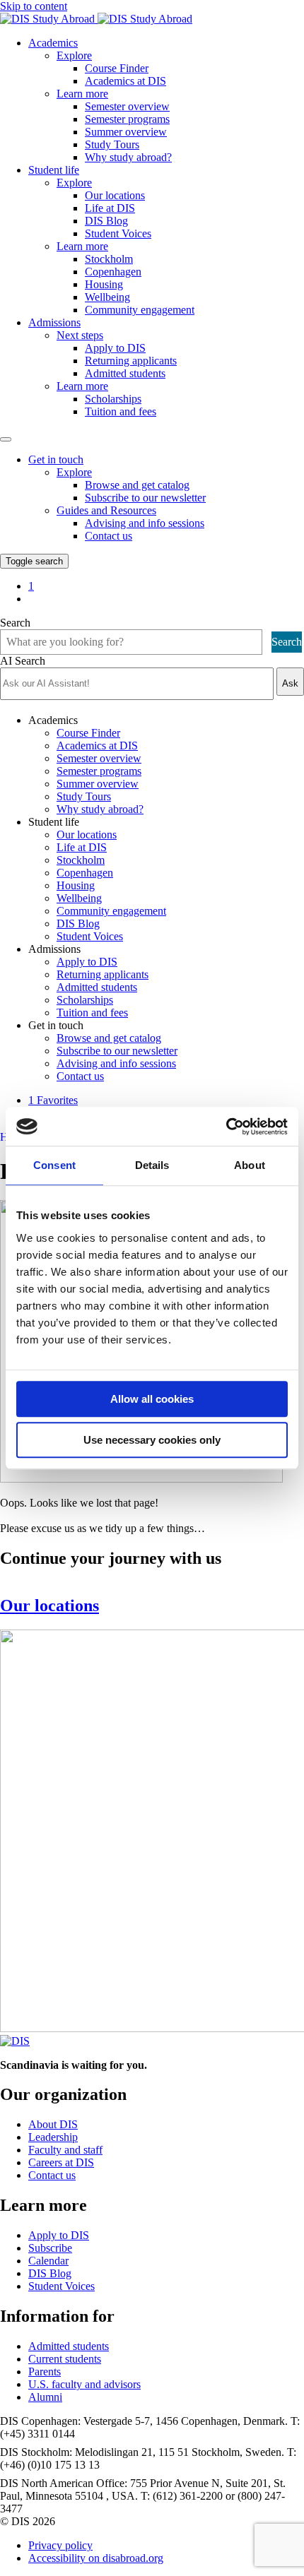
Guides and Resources (106, 510)
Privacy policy (60, 2545)
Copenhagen (113, 272)
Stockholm (109, 259)
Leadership (53, 2137)
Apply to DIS (115, 348)
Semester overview (127, 106)
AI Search (23, 661)
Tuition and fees (121, 411)
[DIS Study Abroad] (15, 2041)
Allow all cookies (152, 1399)
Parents (45, 2372)
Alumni (45, 2397)
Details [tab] (152, 1165)
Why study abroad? (128, 157)
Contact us (109, 536)
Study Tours (112, 144)
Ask (290, 683)
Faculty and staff (65, 2150)
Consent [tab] (54, 1165)
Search (15, 623)
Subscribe (50, 2248)
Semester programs (127, 119)
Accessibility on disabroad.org (96, 2558)
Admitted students (125, 373)
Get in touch (56, 459)
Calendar (48, 2261)
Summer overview (126, 132)
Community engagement (140, 310)
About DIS (53, 2124)
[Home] (96, 19)
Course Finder (117, 68)
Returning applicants (131, 361)
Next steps (80, 335)
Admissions (54, 322)
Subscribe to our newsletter (145, 498)
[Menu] (6, 439)
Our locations (115, 195)
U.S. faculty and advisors (84, 2384)
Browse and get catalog (137, 485)
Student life (54, 170)
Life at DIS (110, 208)
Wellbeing (107, 297)
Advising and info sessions (145, 523)
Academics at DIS (125, 81)
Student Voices (118, 233)
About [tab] (250, 1165)
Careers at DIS (61, 2162)
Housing (104, 284)
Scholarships (113, 399)
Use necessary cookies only (152, 1440)
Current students (65, 2359)
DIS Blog (106, 221)
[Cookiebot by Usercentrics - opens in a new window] (226, 1127)
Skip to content (34, 6)
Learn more (82, 94)
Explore (74, 55)
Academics (53, 43)
